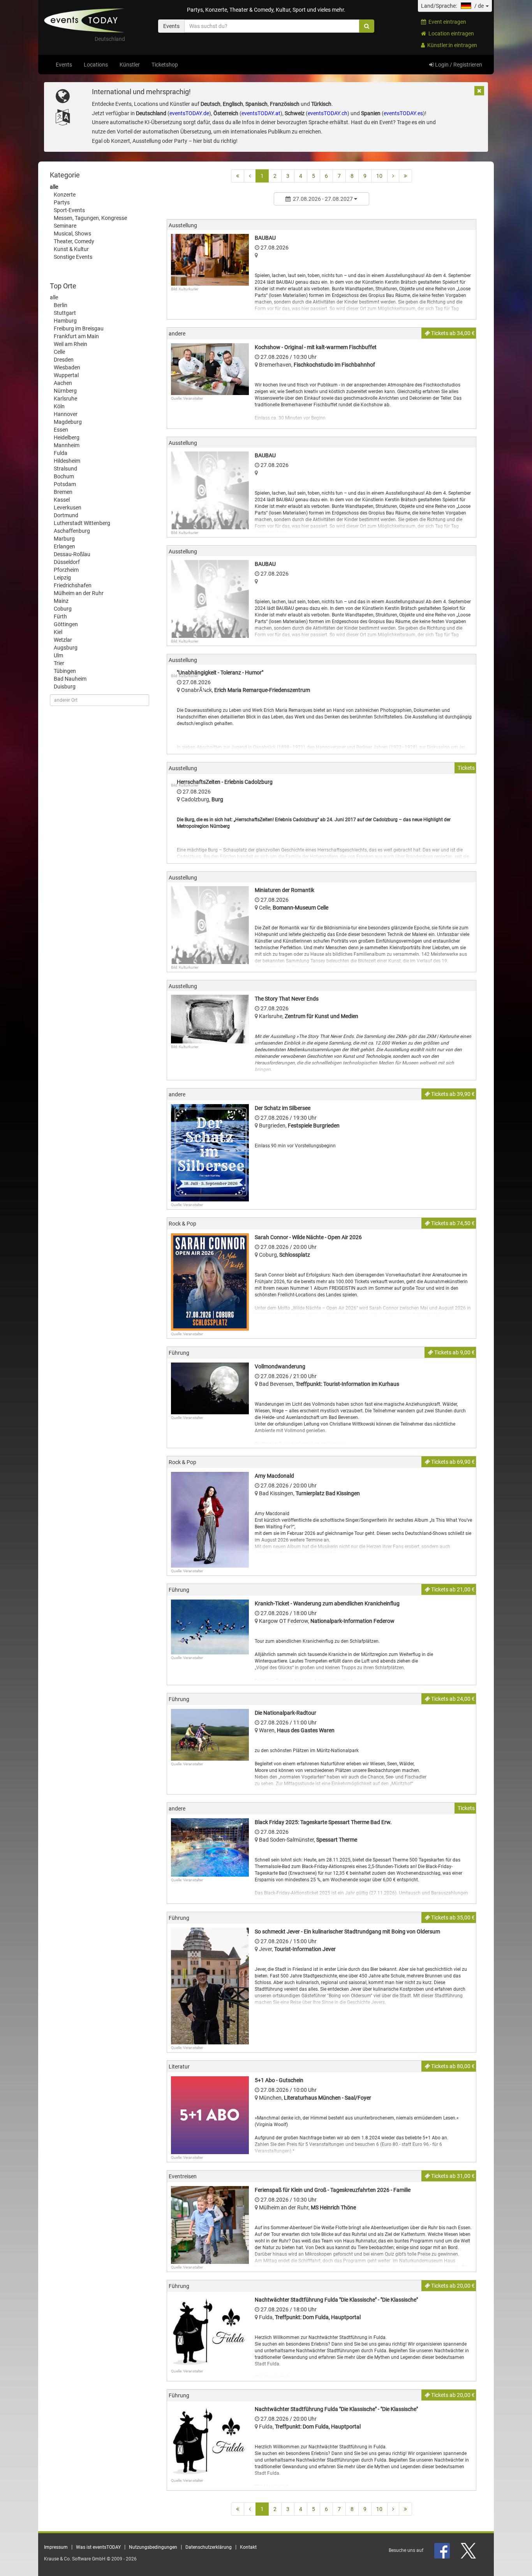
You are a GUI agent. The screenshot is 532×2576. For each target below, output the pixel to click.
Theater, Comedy (74, 241)
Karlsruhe (65, 399)
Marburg (64, 539)
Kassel (62, 500)
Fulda (61, 453)
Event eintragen (446, 22)
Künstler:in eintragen (451, 45)
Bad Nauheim (70, 679)
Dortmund (66, 515)
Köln (59, 406)
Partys (62, 202)
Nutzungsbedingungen (153, 2547)
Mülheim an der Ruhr (79, 593)
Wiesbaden (67, 367)
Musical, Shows (72, 234)
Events (64, 65)
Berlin (61, 305)
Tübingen (65, 671)
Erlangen (64, 546)
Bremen (63, 492)
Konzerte (65, 195)
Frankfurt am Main (76, 336)
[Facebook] (443, 2550)
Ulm (58, 655)
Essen (61, 430)
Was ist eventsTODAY (98, 2547)
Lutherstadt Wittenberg (82, 523)
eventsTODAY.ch (328, 113)
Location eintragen (450, 33)
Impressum (56, 2547)
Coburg (63, 609)
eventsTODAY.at (261, 113)
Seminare (65, 226)
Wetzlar (63, 640)
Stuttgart (65, 313)
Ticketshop (165, 65)
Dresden (64, 360)
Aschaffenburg (72, 531)
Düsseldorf (67, 562)
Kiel (58, 632)
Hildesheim (67, 461)
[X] (469, 2550)
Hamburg (65, 321)
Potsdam (65, 484)
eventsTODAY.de (189, 113)
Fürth (60, 616)
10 (379, 176)
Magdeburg (68, 422)
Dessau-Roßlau (72, 554)
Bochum (64, 476)
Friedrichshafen (73, 585)
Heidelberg (67, 437)
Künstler (130, 65)
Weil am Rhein (70, 344)
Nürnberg (65, 391)
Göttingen (66, 624)
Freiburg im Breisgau (79, 328)
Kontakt (248, 2547)
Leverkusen (68, 507)
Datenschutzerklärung (209, 2547)
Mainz (61, 601)
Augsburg (66, 648)
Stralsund (65, 469)
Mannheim (67, 445)
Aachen (63, 383)
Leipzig (62, 578)
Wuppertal (66, 375)
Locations (96, 65)
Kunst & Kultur (71, 249)
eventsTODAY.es (403, 113)
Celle (59, 352)
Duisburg (65, 687)
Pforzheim (66, 570)
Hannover (66, 414)
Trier (59, 663)
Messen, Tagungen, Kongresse (90, 218)
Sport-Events (69, 210)
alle (54, 187)
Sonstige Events (73, 257)
